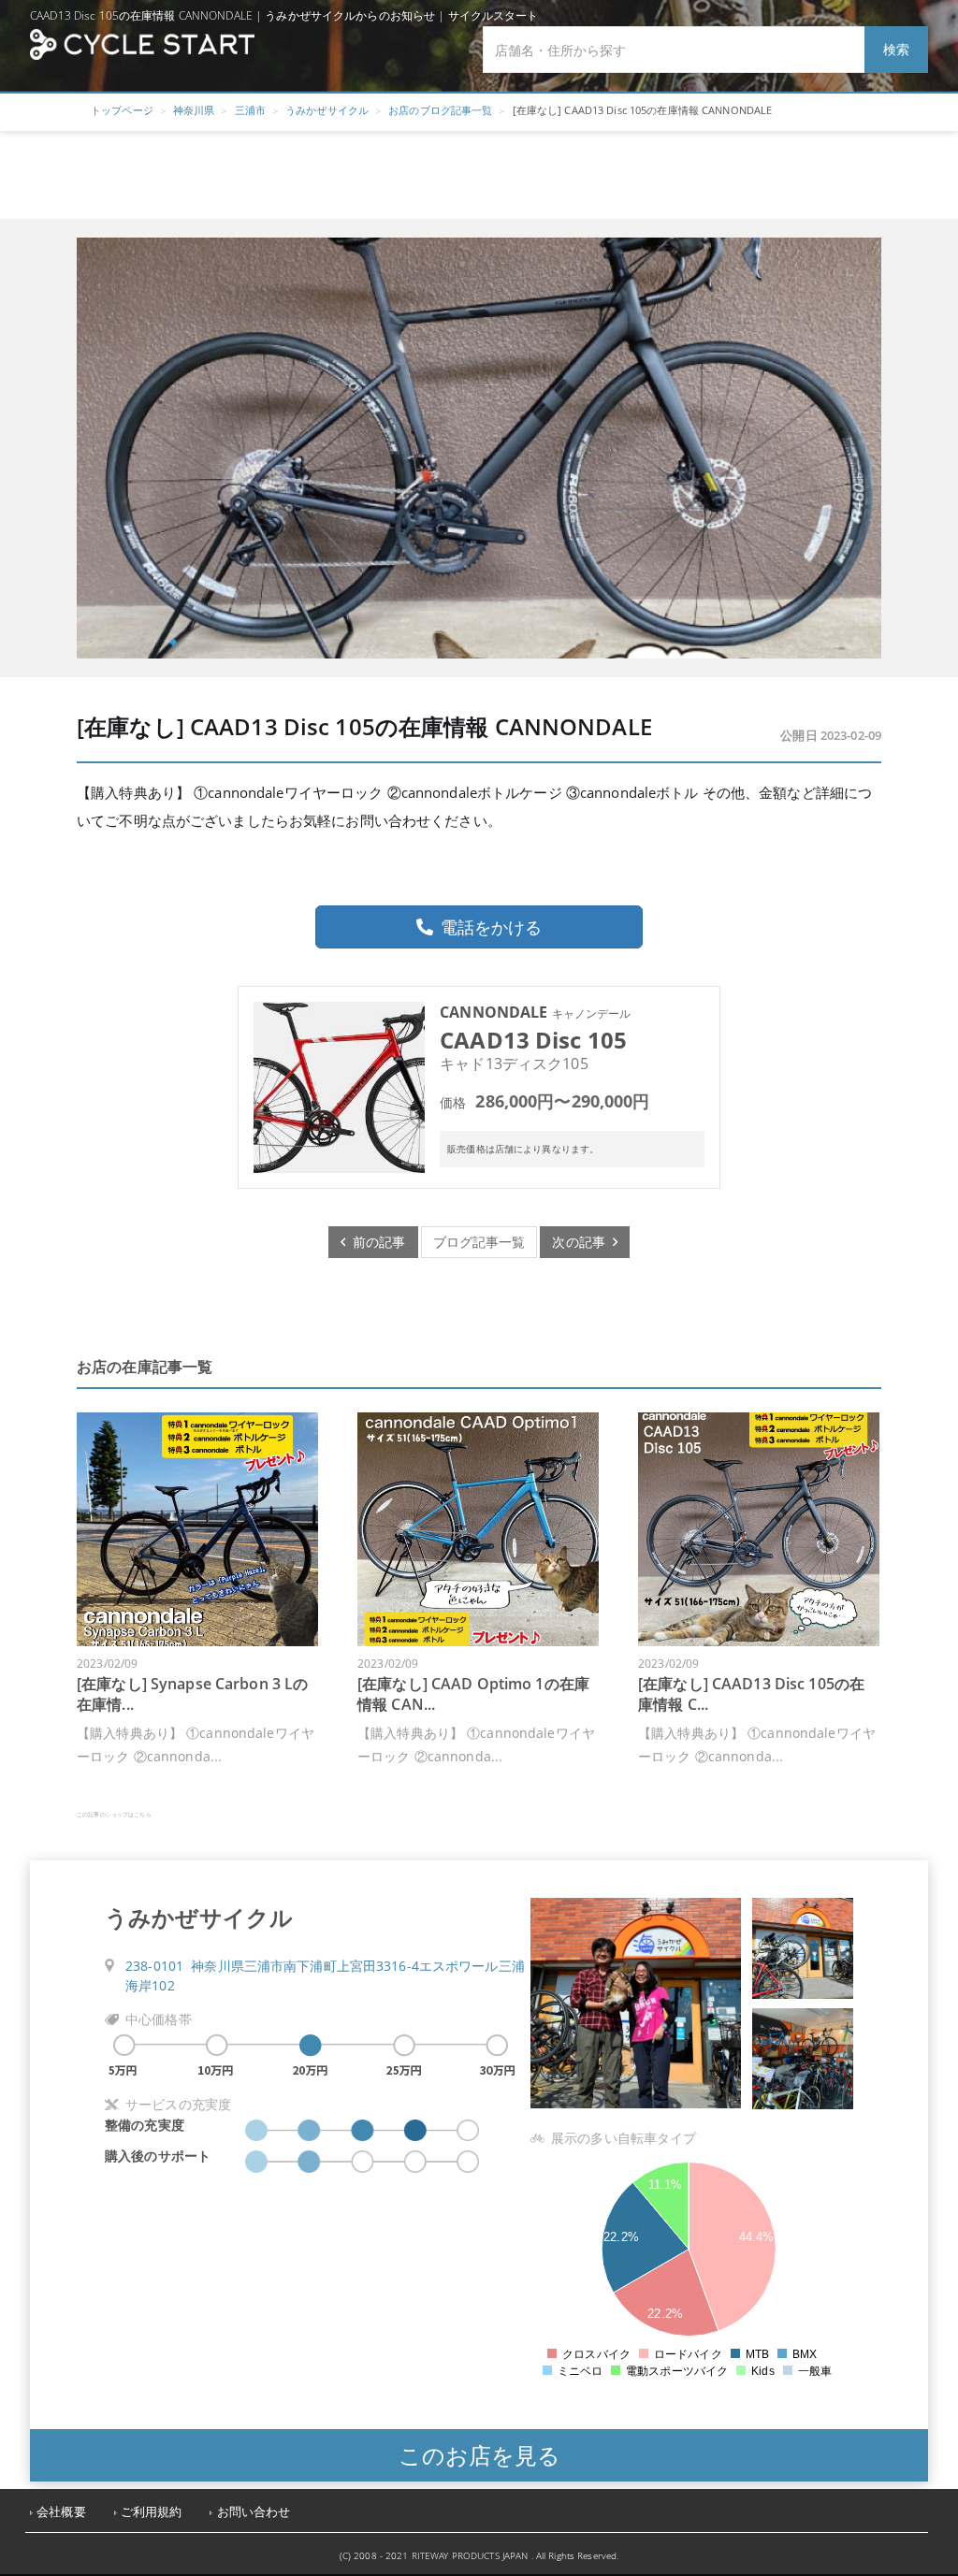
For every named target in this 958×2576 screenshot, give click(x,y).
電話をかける (491, 927)
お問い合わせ (254, 2512)
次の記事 (582, 1242)
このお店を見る (479, 2455)
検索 (896, 49)
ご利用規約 (152, 2512)
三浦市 (250, 110)
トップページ (122, 110)
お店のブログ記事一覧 (440, 110)
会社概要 (61, 2512)
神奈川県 (194, 110)
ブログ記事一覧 (479, 1242)
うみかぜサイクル (327, 110)
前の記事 (376, 1242)
